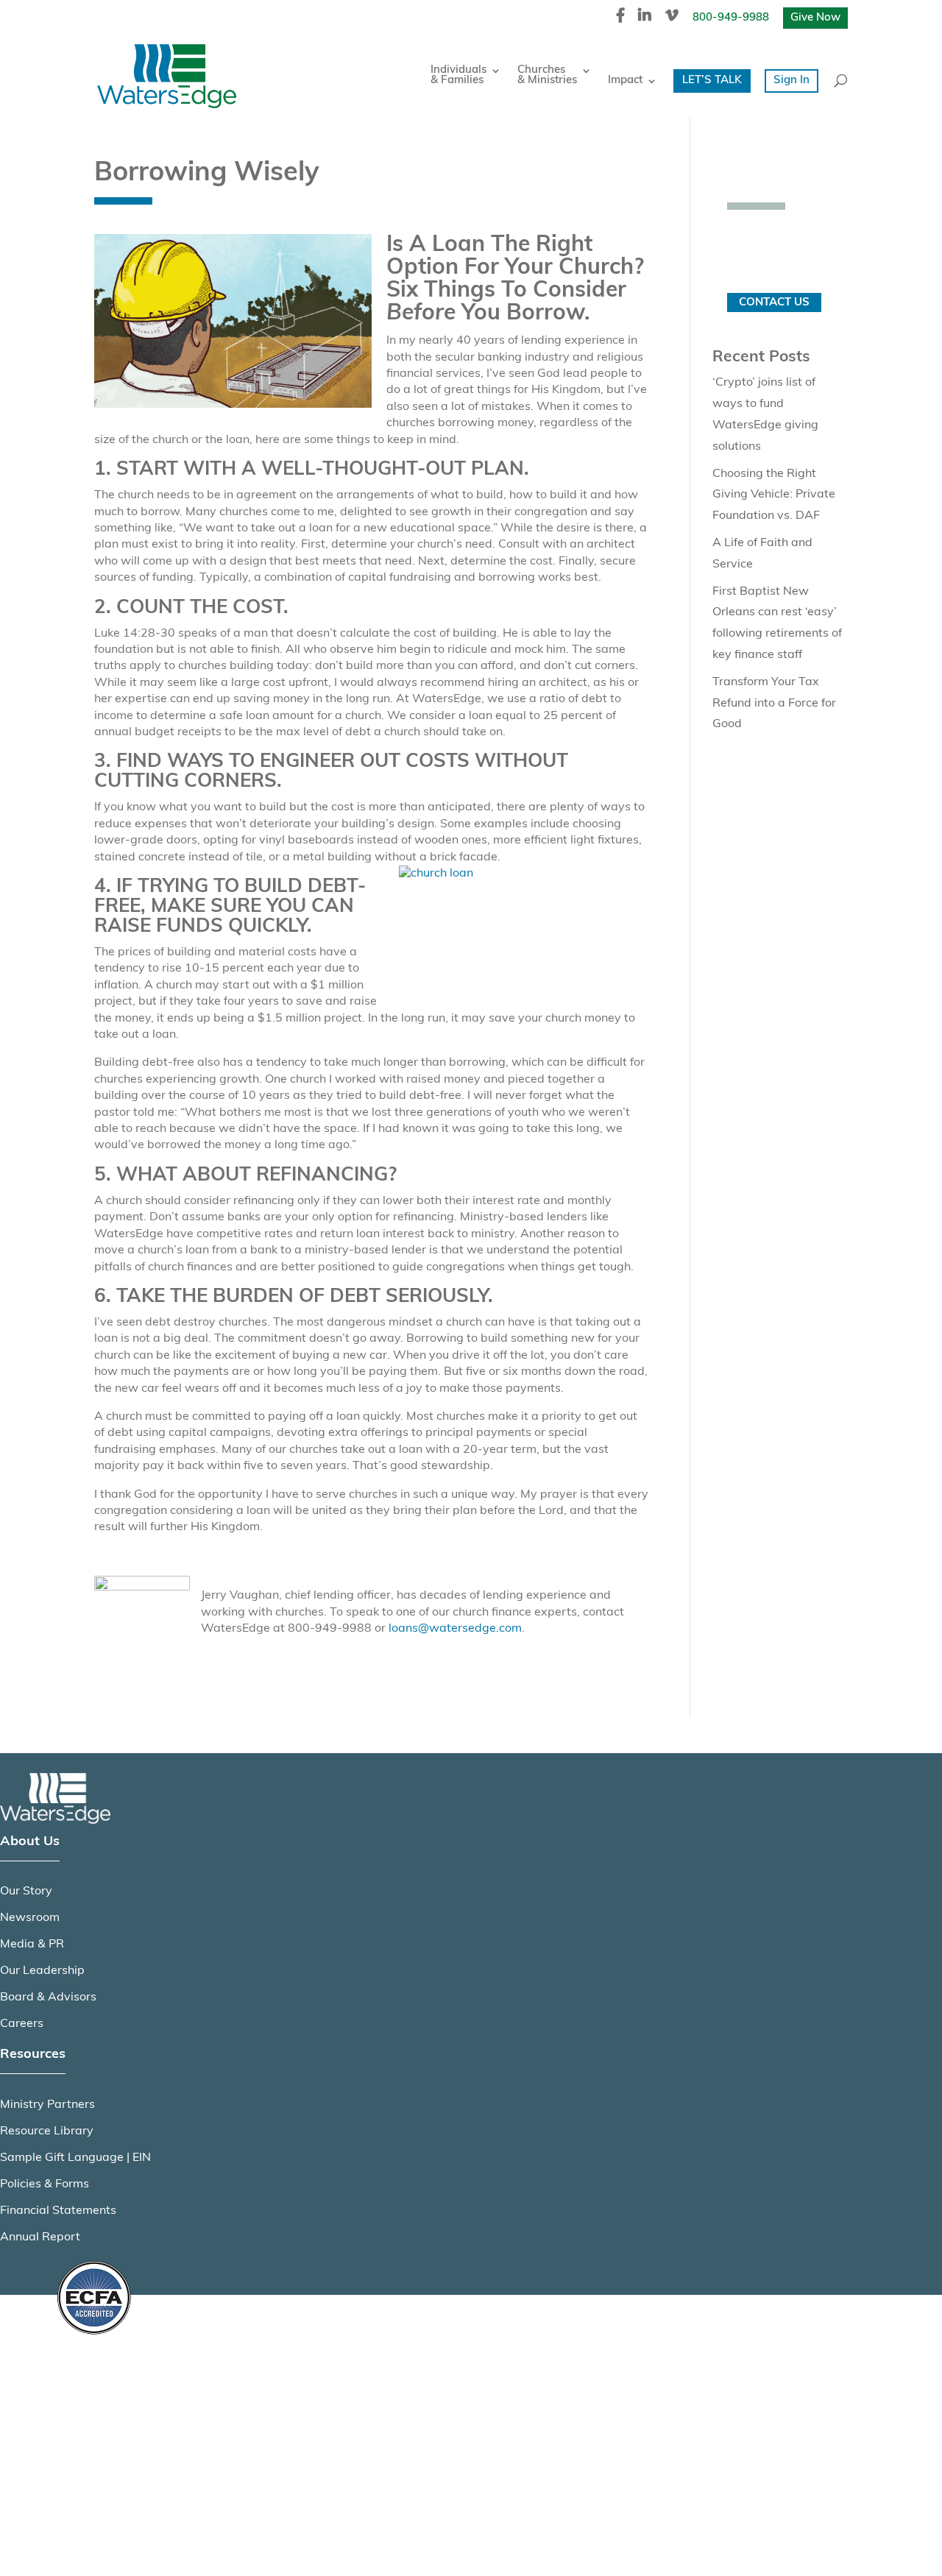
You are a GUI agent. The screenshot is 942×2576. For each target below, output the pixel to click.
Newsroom (30, 1918)
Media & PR (32, 1945)
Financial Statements (58, 2211)
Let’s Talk (712, 81)
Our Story (26, 1892)
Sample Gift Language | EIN (75, 2158)
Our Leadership (42, 1971)
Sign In (792, 81)
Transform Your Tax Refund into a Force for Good (774, 704)
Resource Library (47, 2131)
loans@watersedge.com (455, 1629)
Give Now (815, 18)
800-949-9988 (731, 18)
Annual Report (40, 2237)
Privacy (75, 2407)
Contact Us (774, 303)
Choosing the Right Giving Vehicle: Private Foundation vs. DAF (774, 495)
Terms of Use (90, 2442)
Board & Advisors (48, 1998)
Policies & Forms (45, 2184)
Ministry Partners (47, 2105)
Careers (22, 2024)
